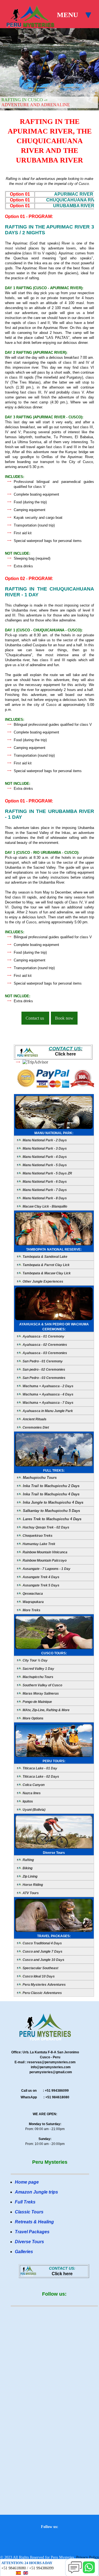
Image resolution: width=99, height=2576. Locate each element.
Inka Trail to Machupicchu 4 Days (51, 1494)
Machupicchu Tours (39, 1478)
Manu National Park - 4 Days (44, 1157)
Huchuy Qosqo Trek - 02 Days (46, 1527)
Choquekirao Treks (37, 1536)
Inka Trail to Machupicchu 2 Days (51, 1486)
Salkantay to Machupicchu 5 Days (51, 1511)
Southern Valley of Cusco (42, 1685)
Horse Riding (32, 1885)
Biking (27, 1868)
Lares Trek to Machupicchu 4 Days (52, 1519)
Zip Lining (30, 1876)
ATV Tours (30, 1893)
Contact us (35, 1018)
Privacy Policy (88, 2557)
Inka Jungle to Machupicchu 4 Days (53, 1502)
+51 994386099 (41, 2568)
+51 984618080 (14, 2568)
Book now (64, 1018)
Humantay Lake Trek (38, 1544)
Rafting (28, 1860)
